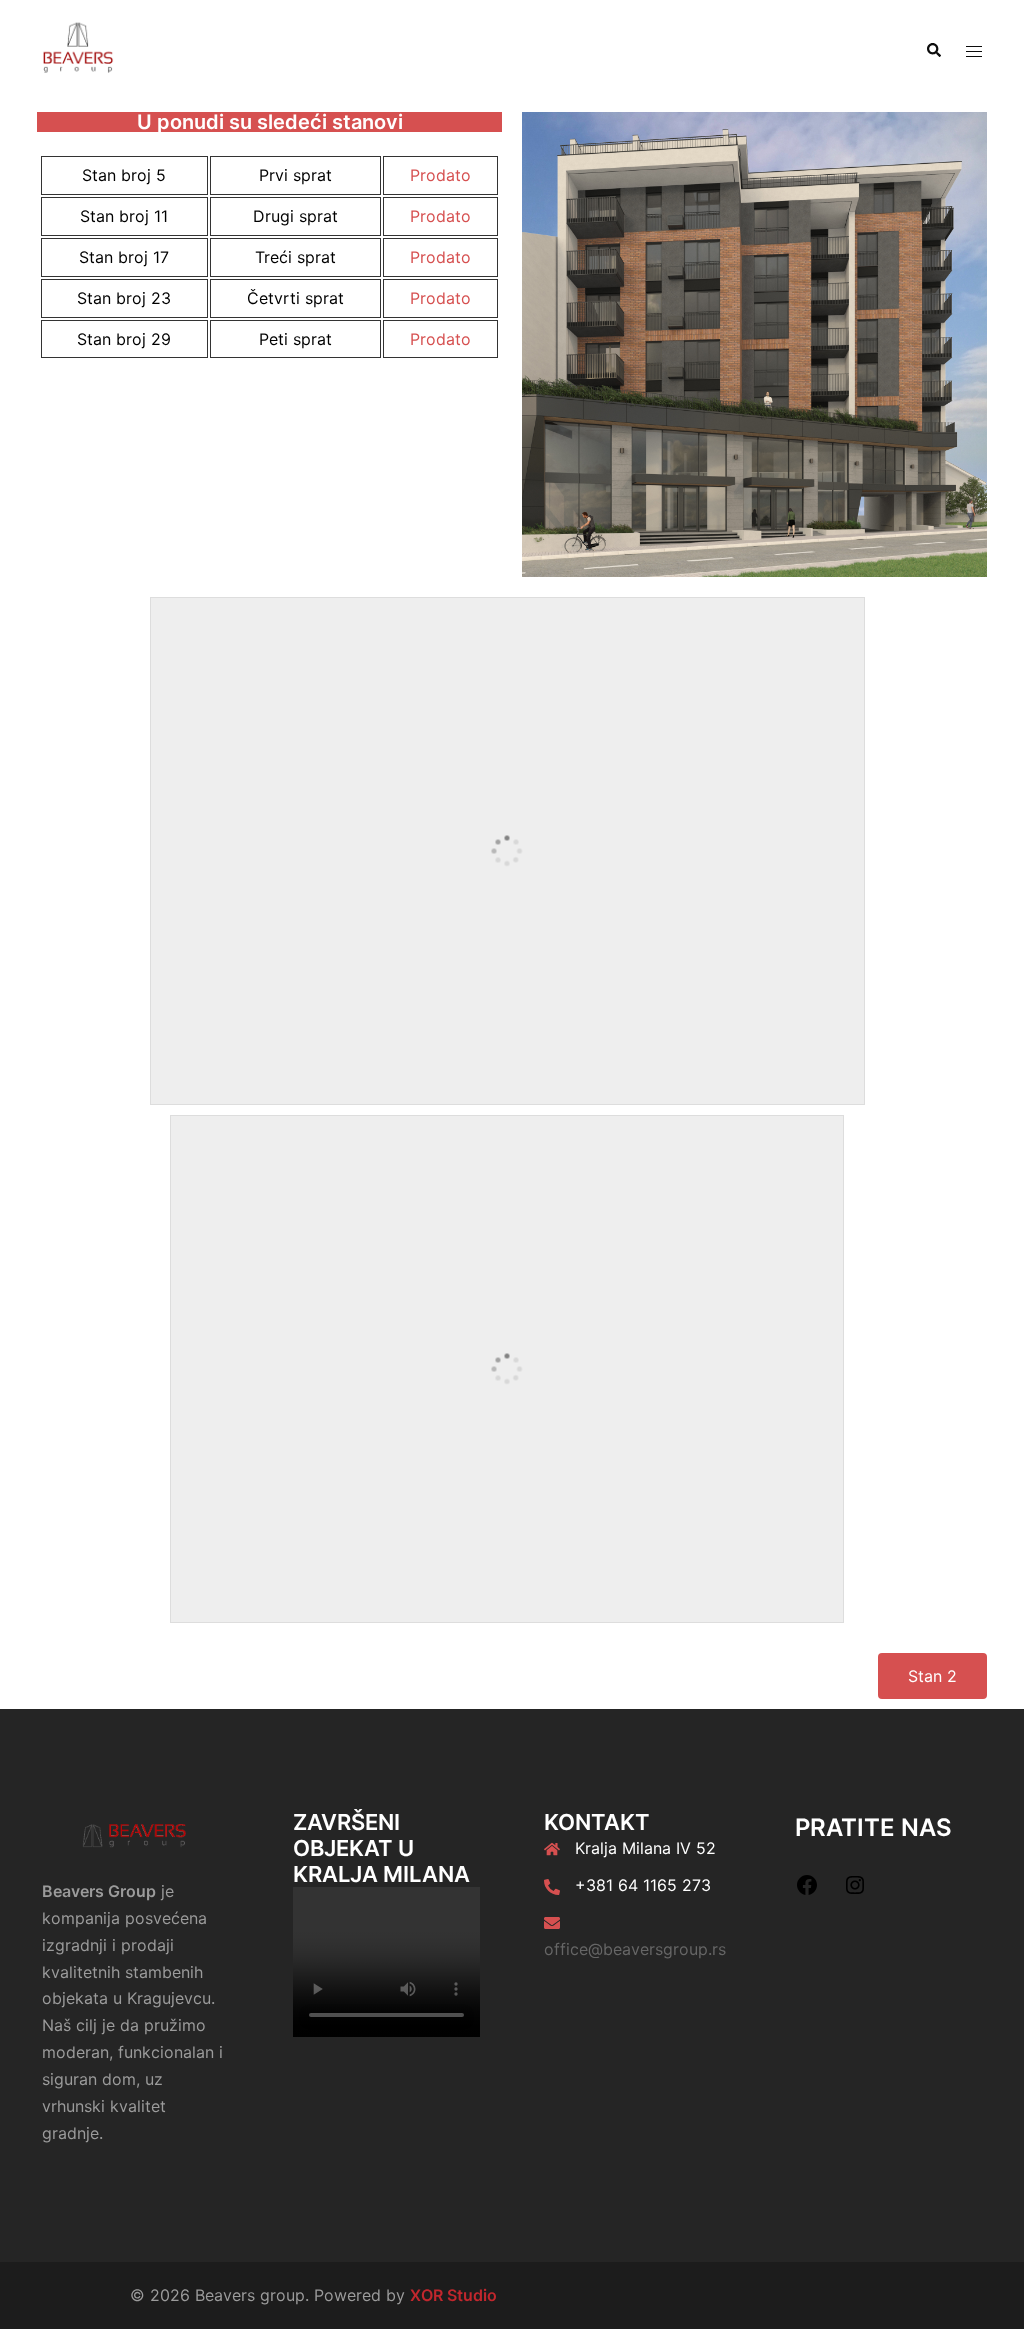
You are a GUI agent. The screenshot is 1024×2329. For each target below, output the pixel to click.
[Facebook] (807, 1891)
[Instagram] (855, 1891)
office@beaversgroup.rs (635, 1949)
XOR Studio (453, 2295)
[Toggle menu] (974, 51)
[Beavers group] (78, 49)
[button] (933, 51)
